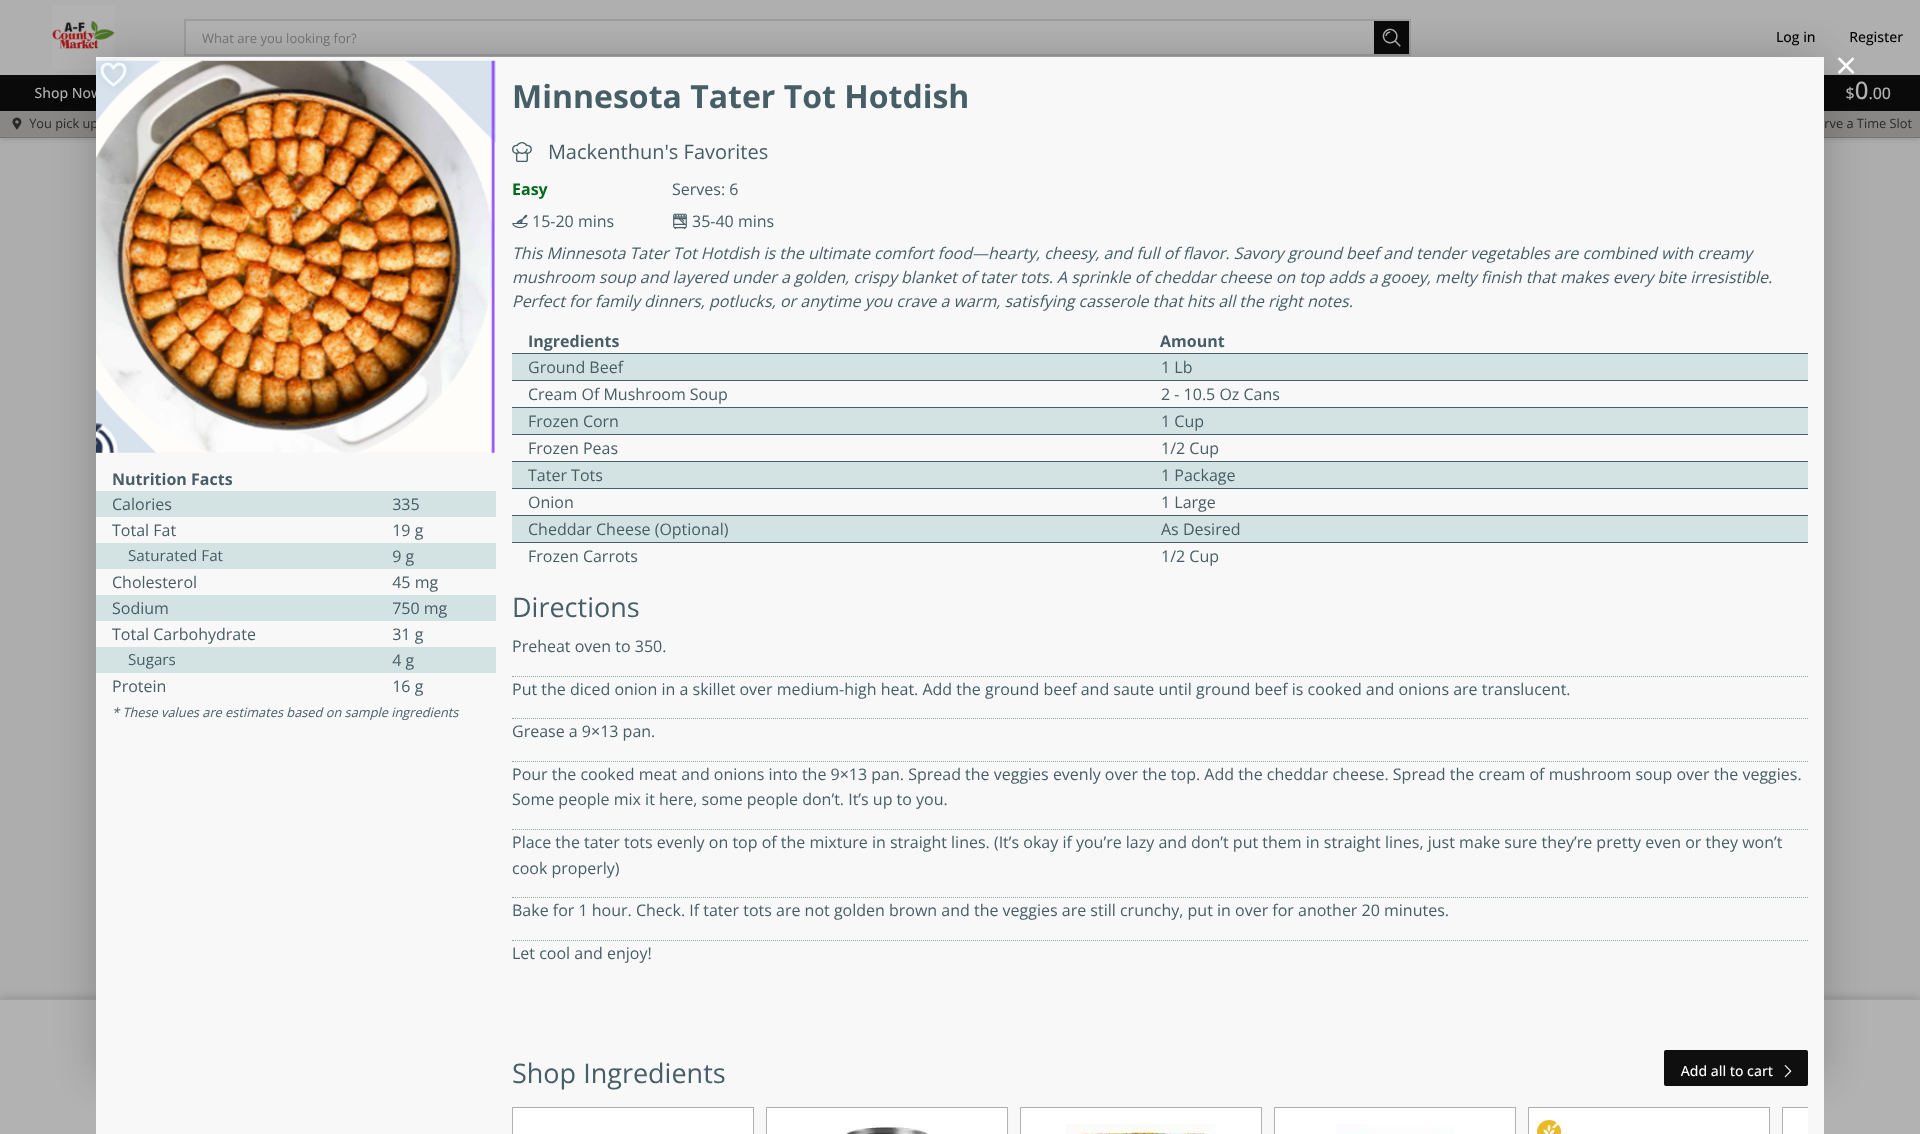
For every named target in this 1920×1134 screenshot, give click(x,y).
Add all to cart (1727, 1071)
